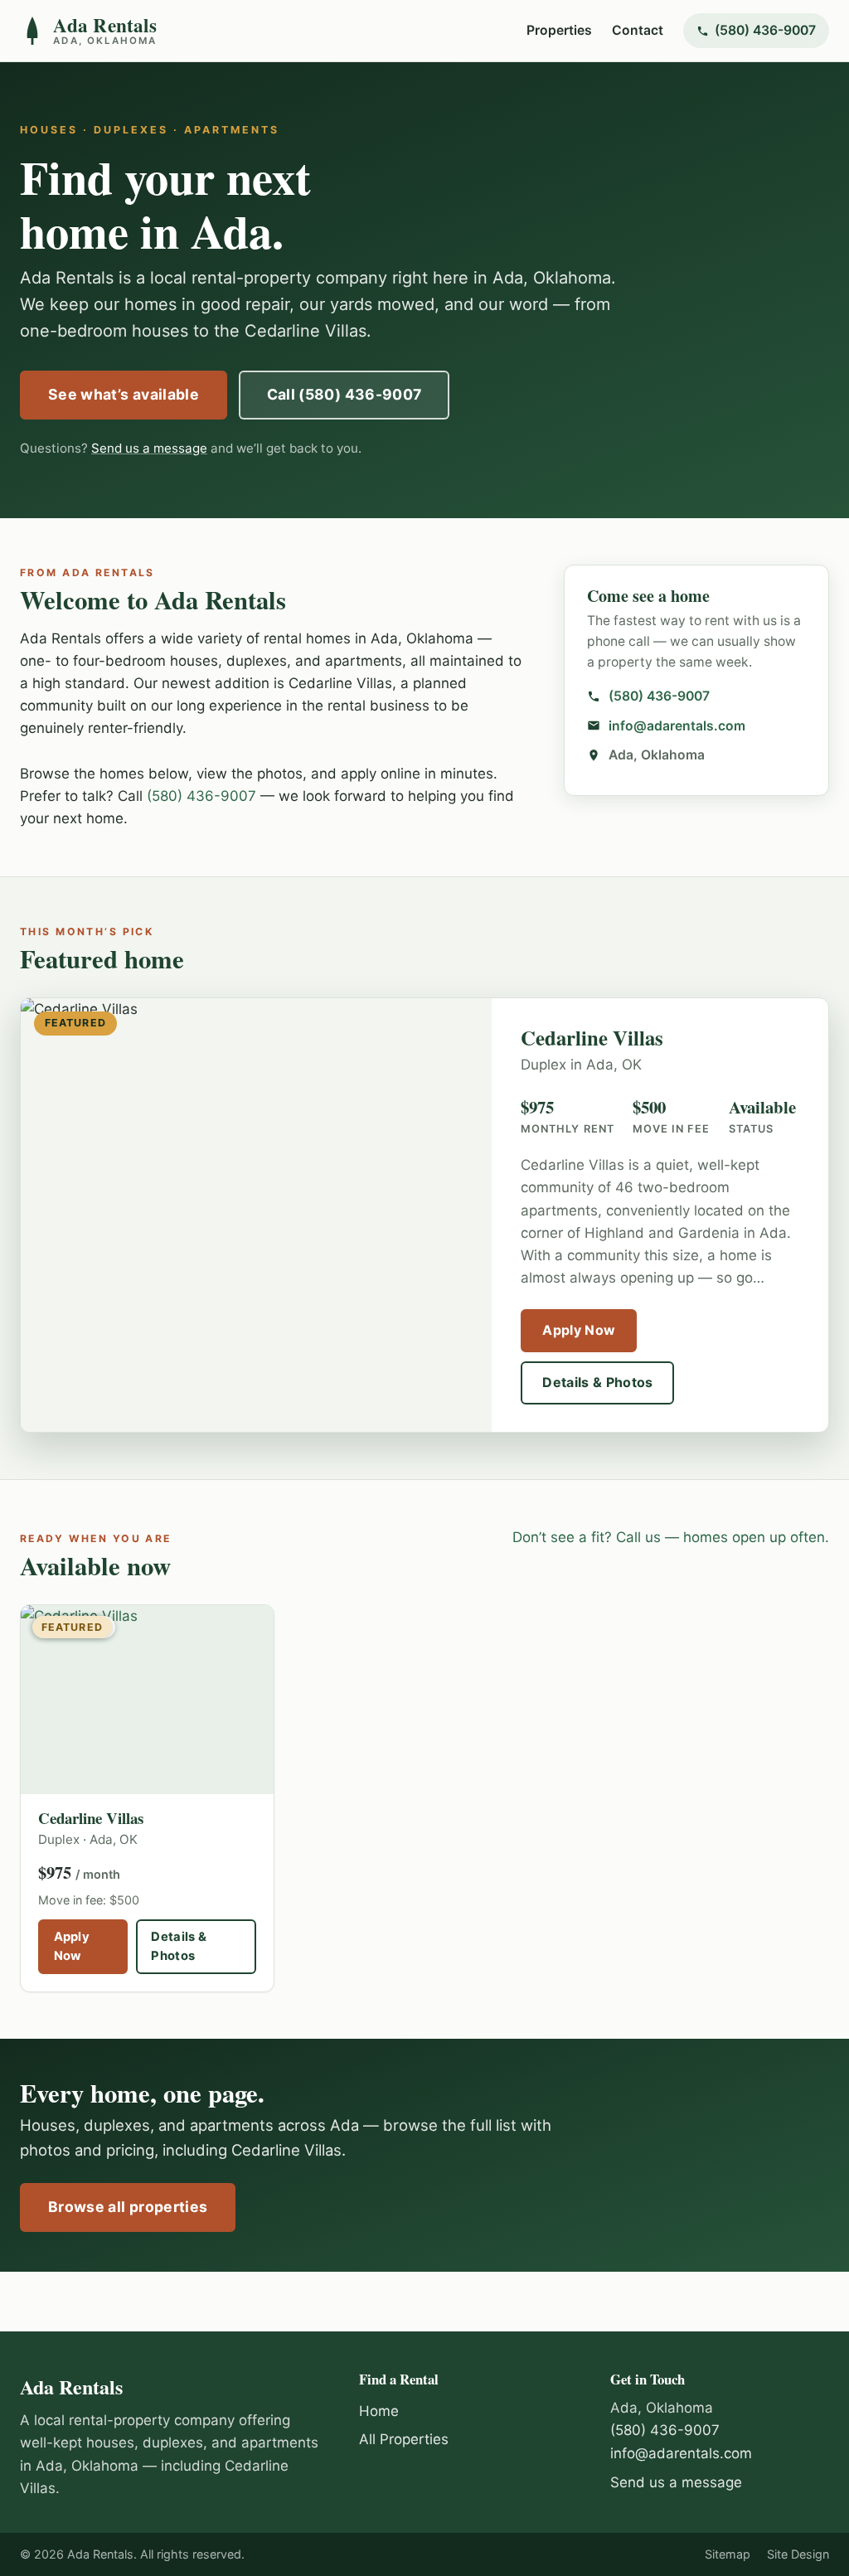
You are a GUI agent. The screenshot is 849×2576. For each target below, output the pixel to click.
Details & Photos (597, 1382)
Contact (638, 30)
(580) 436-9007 (765, 30)
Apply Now (579, 1330)
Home (379, 2411)
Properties (559, 30)
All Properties (404, 2439)
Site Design (798, 2554)
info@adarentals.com (677, 726)
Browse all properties (128, 2207)
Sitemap (728, 2554)
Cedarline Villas (91, 1818)
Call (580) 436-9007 (344, 394)
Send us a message (149, 448)
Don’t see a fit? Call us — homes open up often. (671, 1537)
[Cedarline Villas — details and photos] (147, 1700)
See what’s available (124, 394)
